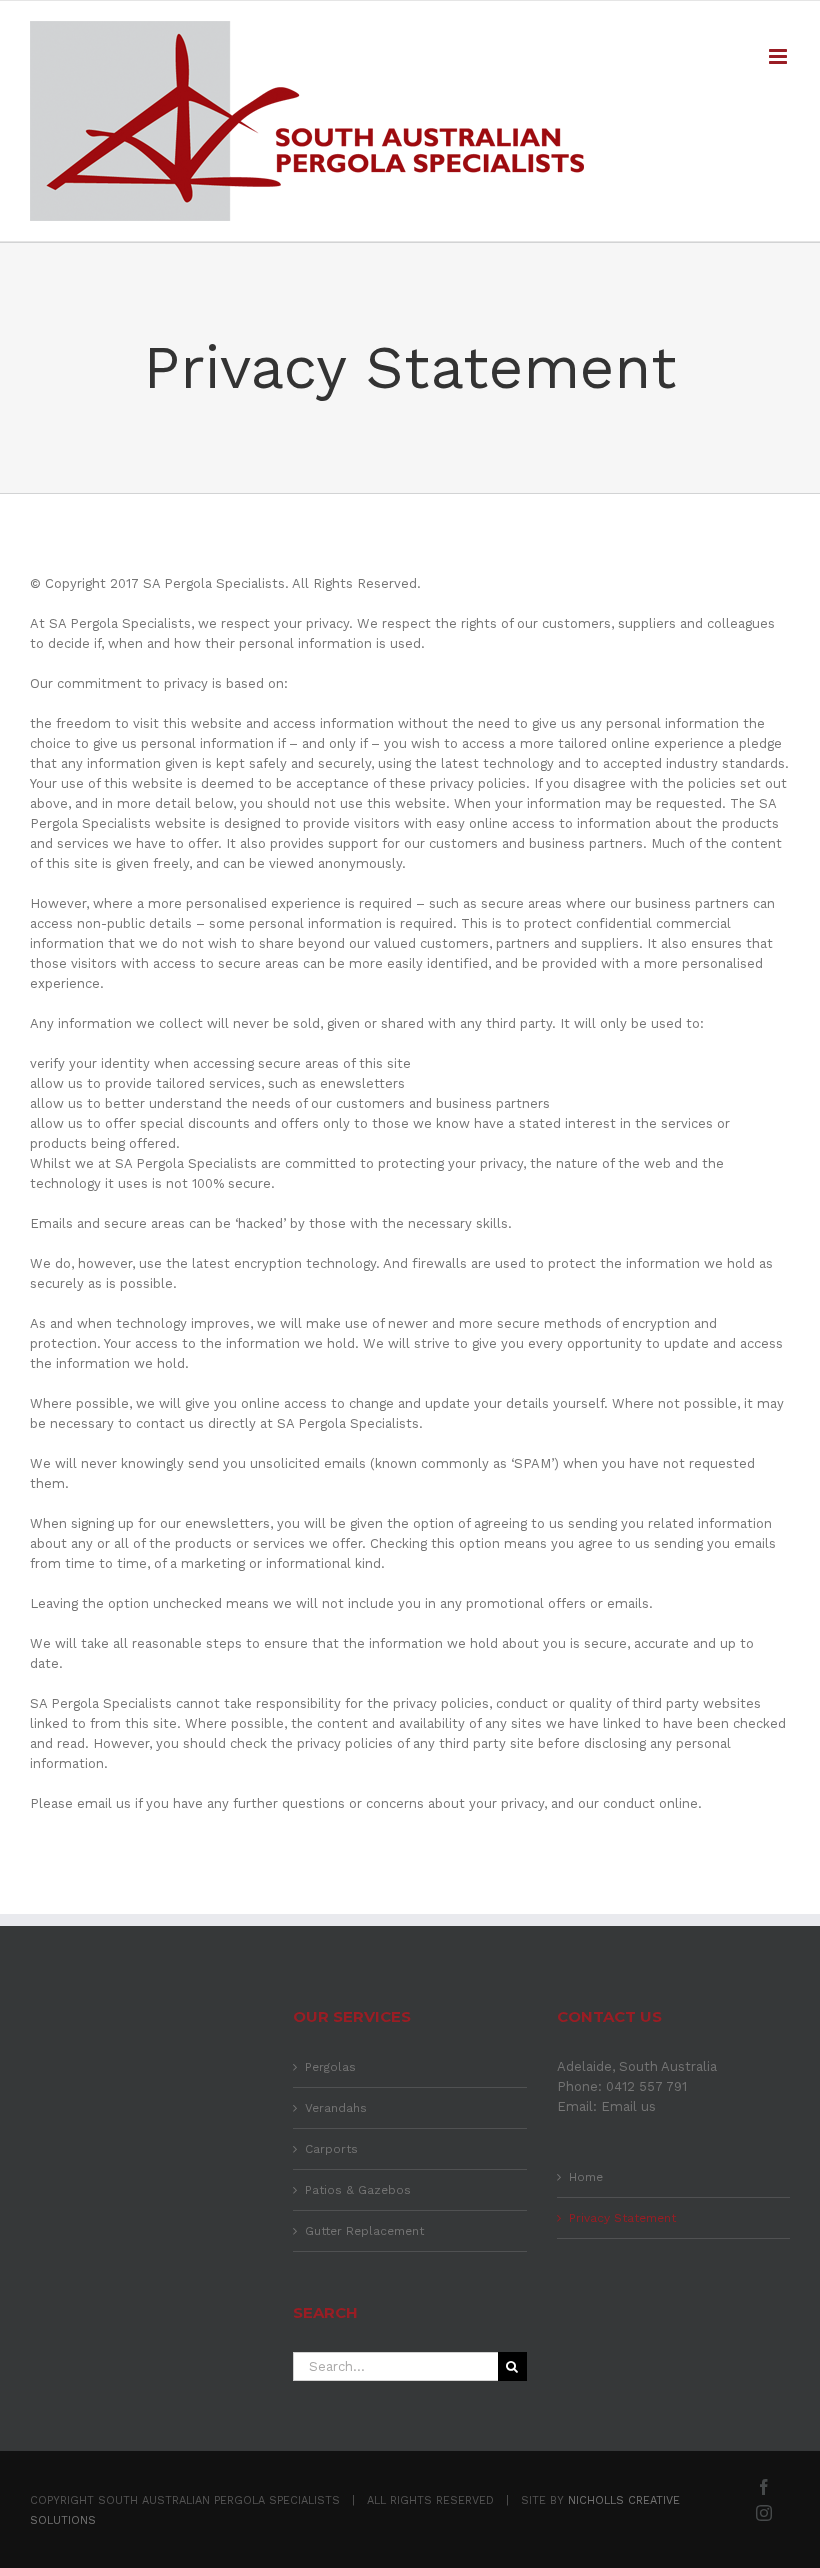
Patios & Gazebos (358, 2190)
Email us (628, 2106)
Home (586, 2177)
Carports (331, 2149)
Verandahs (336, 2108)
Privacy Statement (622, 2218)
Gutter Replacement (364, 2231)
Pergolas (330, 2067)
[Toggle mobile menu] (779, 56)
